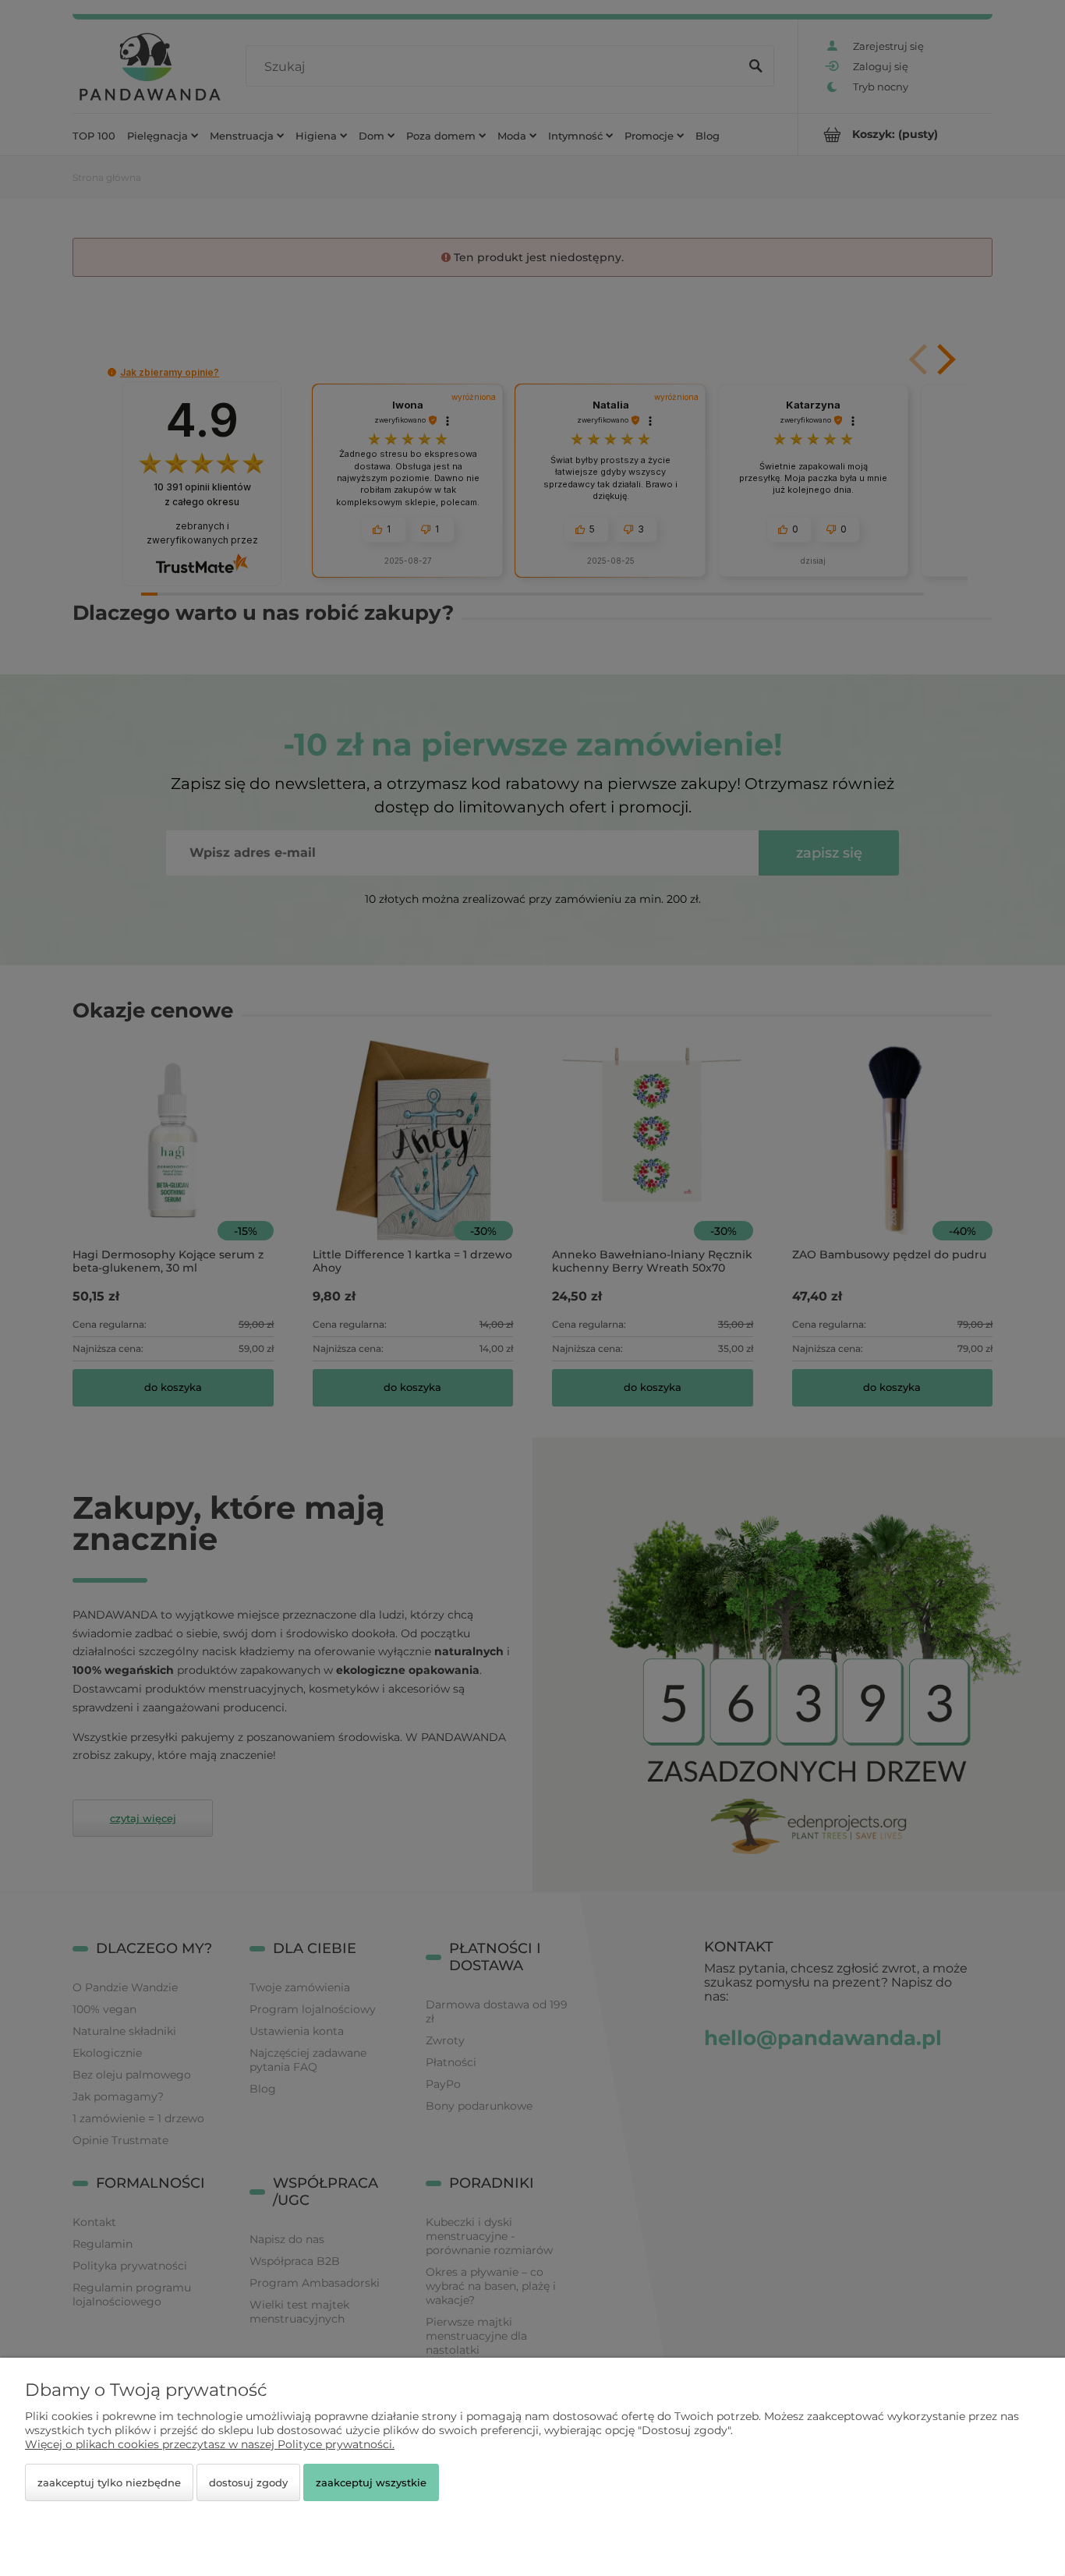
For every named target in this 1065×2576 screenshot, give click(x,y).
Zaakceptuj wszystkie (371, 2482)
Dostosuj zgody (248, 2482)
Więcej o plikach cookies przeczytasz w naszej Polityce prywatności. (210, 2444)
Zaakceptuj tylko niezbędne (109, 2482)
